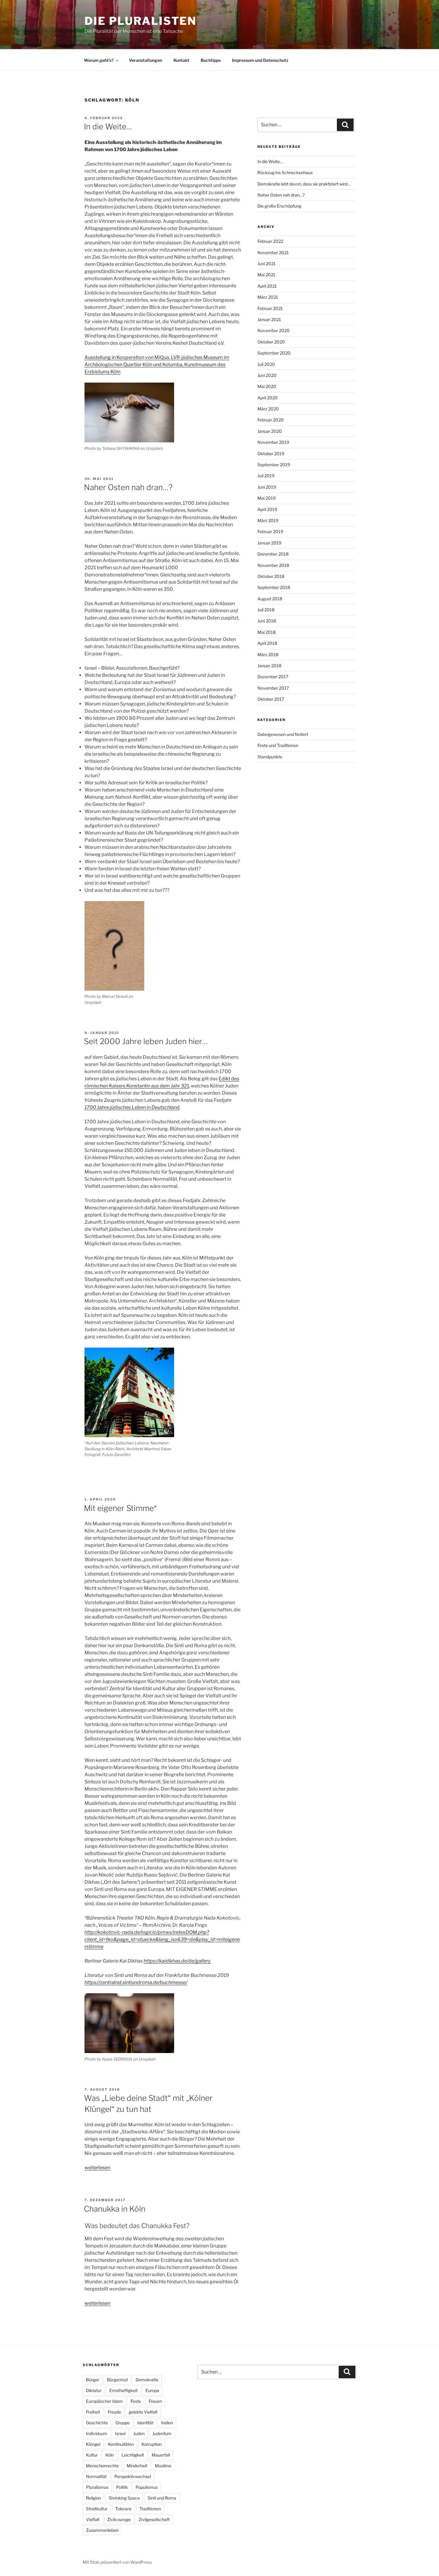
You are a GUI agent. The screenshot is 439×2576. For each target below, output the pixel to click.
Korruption (152, 2444)
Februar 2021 (270, 308)
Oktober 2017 (271, 699)
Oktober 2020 (271, 342)
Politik (122, 2487)
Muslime (163, 2466)
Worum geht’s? (99, 60)
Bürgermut (117, 2380)
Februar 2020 (271, 420)
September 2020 (274, 353)
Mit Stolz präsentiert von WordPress (117, 2562)
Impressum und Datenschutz (260, 60)
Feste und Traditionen (278, 745)
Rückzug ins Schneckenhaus (285, 172)
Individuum (97, 2433)
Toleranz (123, 2509)
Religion (93, 2498)
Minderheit (137, 2466)
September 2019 (274, 465)
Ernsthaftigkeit (123, 2390)
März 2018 (268, 655)
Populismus (147, 2487)
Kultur (92, 2455)
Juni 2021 (267, 264)
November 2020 (274, 330)
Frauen (155, 2401)
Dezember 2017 (273, 677)
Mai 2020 (267, 386)
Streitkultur (97, 2509)
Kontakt (181, 60)
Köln (110, 2455)
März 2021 (268, 297)
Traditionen (150, 2509)
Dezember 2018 (273, 554)
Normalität (96, 2476)
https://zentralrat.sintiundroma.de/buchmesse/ (136, 1982)
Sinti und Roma (162, 2498)
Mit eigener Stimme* (120, 1508)
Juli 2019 (266, 476)
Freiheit (93, 2412)
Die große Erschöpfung (279, 206)
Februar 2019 (270, 531)
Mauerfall (161, 2455)
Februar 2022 (270, 241)
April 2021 (267, 286)
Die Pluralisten (141, 21)
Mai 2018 (267, 632)
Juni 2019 (267, 487)
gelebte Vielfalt (143, 2412)
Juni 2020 (267, 375)
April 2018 (267, 643)
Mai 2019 (267, 498)
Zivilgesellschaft (154, 2519)
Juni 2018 (267, 621)
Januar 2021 (269, 319)
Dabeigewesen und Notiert (283, 734)
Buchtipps (211, 60)
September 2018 (274, 587)
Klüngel (93, 2444)
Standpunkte (270, 757)
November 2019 (273, 442)
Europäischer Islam (104, 2401)
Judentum (162, 2433)
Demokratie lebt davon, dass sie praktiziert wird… (304, 184)
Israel (120, 2433)
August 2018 (270, 599)
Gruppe (123, 2423)
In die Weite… (108, 126)
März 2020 (268, 409)
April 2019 (267, 509)
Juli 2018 (266, 610)
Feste (136, 2401)
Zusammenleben (102, 2530)
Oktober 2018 (271, 576)
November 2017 (273, 688)
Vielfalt (93, 2519)
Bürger (93, 2380)
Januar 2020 (270, 431)
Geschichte (97, 2423)
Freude (114, 2412)
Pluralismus (97, 2487)
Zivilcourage (119, 2519)
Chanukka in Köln (115, 2209)
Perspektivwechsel (133, 2476)
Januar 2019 (269, 543)
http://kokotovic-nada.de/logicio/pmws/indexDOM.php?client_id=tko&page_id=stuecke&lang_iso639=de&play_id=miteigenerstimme (162, 1939)
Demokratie (147, 2380)
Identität (145, 2423)
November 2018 (273, 565)
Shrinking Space (124, 2498)
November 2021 (273, 253)
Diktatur (94, 2390)
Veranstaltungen (146, 60)
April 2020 (268, 398)
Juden (139, 2433)
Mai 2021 (266, 275)
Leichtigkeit (133, 2455)
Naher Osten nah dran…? (128, 487)
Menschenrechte (102, 2466)
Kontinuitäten (121, 2444)
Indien (167, 2423)
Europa (152, 2390)
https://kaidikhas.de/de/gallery (177, 1961)
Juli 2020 (266, 364)
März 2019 (268, 520)
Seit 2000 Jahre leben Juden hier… (146, 1041)
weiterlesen (97, 2168)
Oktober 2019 (271, 454)
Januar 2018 (269, 666)
